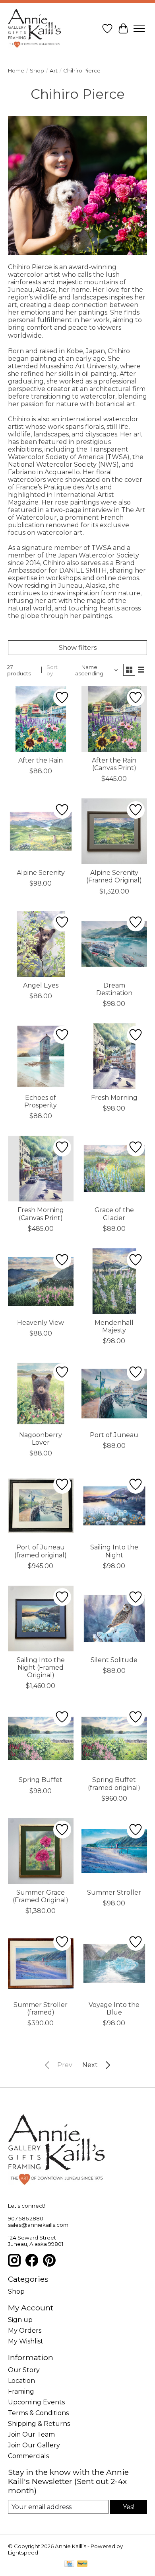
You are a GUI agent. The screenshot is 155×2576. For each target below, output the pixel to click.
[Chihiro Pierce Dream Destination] (114, 944)
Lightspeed (23, 2553)
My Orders (25, 2331)
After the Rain (41, 760)
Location (21, 2381)
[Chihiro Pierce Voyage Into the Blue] (114, 1963)
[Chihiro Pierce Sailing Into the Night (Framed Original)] (41, 1619)
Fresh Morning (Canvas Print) (41, 1214)
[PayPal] (82, 2564)
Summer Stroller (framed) (41, 2009)
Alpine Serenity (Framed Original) (114, 876)
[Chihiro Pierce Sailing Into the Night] (114, 1506)
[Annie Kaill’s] (35, 29)
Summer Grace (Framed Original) (41, 1896)
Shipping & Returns (39, 2424)
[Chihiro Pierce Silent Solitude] (114, 1619)
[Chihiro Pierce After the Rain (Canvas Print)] (114, 719)
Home (16, 70)
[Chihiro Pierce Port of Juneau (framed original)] (41, 1506)
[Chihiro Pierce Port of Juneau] (114, 1394)
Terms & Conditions (38, 2413)
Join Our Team (31, 2434)
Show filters (78, 648)
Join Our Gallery (34, 2445)
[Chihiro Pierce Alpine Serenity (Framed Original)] (114, 831)
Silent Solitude (114, 1660)
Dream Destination (114, 989)
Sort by (52, 670)
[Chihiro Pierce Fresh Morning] (114, 1056)
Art (54, 70)
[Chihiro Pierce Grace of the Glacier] (114, 1169)
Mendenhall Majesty (114, 1326)
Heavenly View (41, 1323)
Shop (37, 70)
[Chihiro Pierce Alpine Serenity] (41, 831)
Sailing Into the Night (114, 1551)
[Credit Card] (69, 2564)
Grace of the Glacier (114, 1214)
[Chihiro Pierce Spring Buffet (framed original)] (114, 1738)
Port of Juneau (114, 1435)
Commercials (28, 2456)
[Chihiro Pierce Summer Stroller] (114, 1851)
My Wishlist (26, 2341)
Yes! (129, 2507)
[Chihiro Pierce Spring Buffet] (41, 1738)
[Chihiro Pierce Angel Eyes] (41, 944)
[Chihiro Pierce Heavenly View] (41, 1281)
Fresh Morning (114, 1098)
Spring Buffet (41, 1780)
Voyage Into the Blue (114, 2009)
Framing (21, 2391)
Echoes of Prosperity (41, 1101)
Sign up (20, 2320)
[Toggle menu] (139, 29)
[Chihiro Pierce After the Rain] (41, 719)
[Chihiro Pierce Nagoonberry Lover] (41, 1394)
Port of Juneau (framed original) (41, 1551)
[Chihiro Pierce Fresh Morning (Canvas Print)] (41, 1169)
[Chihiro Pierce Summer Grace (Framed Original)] (41, 1851)
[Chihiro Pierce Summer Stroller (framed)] (41, 1963)
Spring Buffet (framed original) (114, 1784)
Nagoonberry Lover (41, 1439)
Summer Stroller (114, 1892)
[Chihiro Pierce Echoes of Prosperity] (41, 1056)
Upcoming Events (36, 2402)
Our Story (24, 2370)
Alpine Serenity (41, 873)
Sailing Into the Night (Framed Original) (41, 1667)
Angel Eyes (41, 985)
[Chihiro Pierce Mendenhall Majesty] (114, 1281)
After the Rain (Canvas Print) (114, 764)
